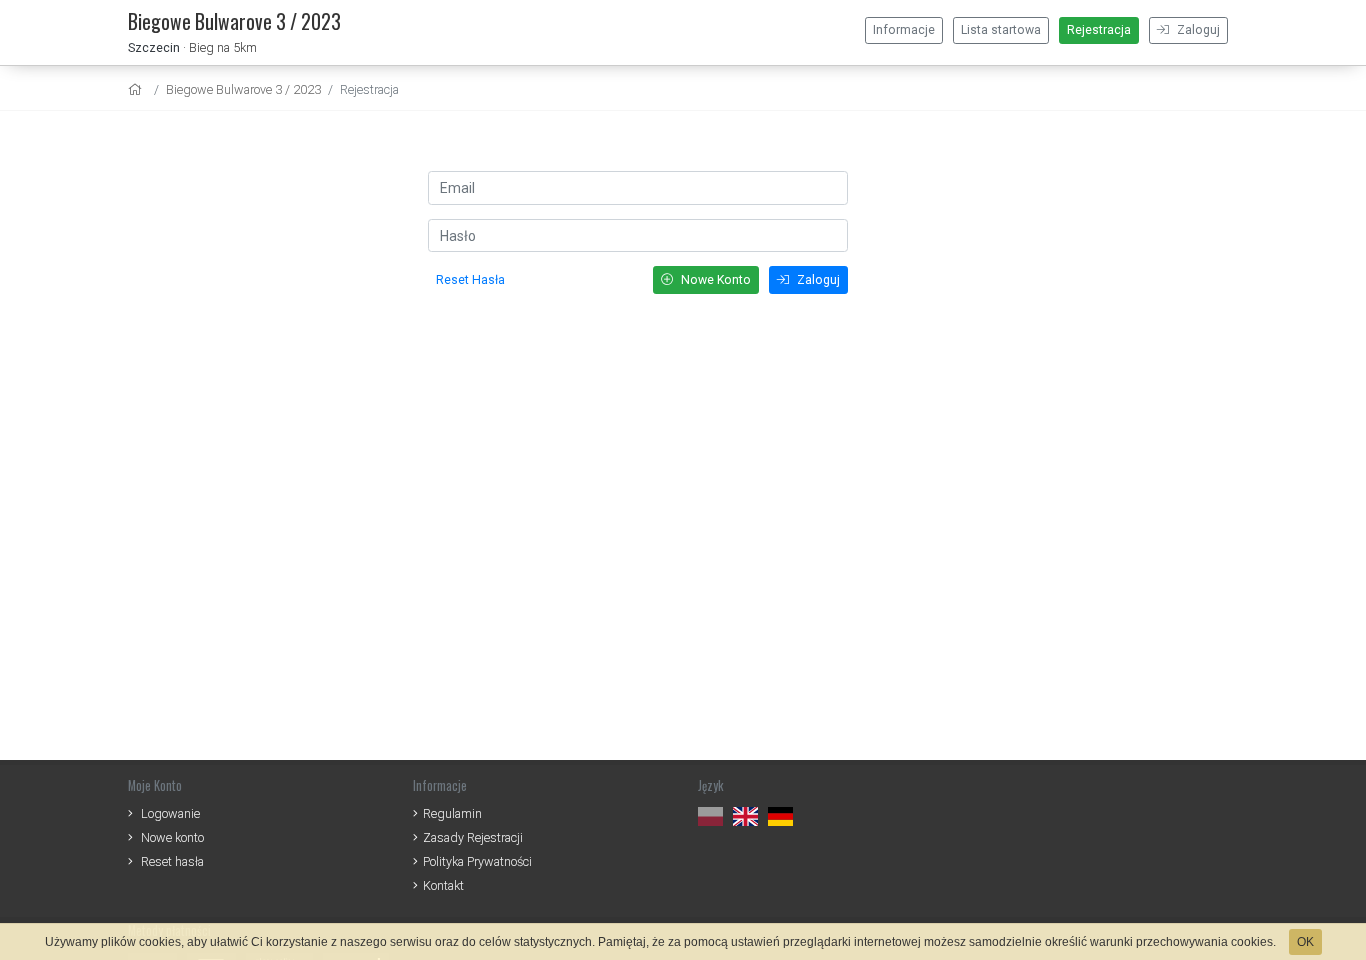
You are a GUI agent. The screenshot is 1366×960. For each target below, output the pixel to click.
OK (1305, 942)
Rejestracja (1099, 30)
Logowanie (170, 813)
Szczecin (154, 47)
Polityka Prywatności (477, 861)
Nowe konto (172, 837)
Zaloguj (1197, 30)
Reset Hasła (470, 280)
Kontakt (443, 885)
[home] (137, 89)
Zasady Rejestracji (473, 837)
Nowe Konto (714, 280)
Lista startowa (1001, 30)
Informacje (904, 30)
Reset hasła (172, 861)
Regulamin (452, 813)
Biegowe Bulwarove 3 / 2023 (243, 89)
